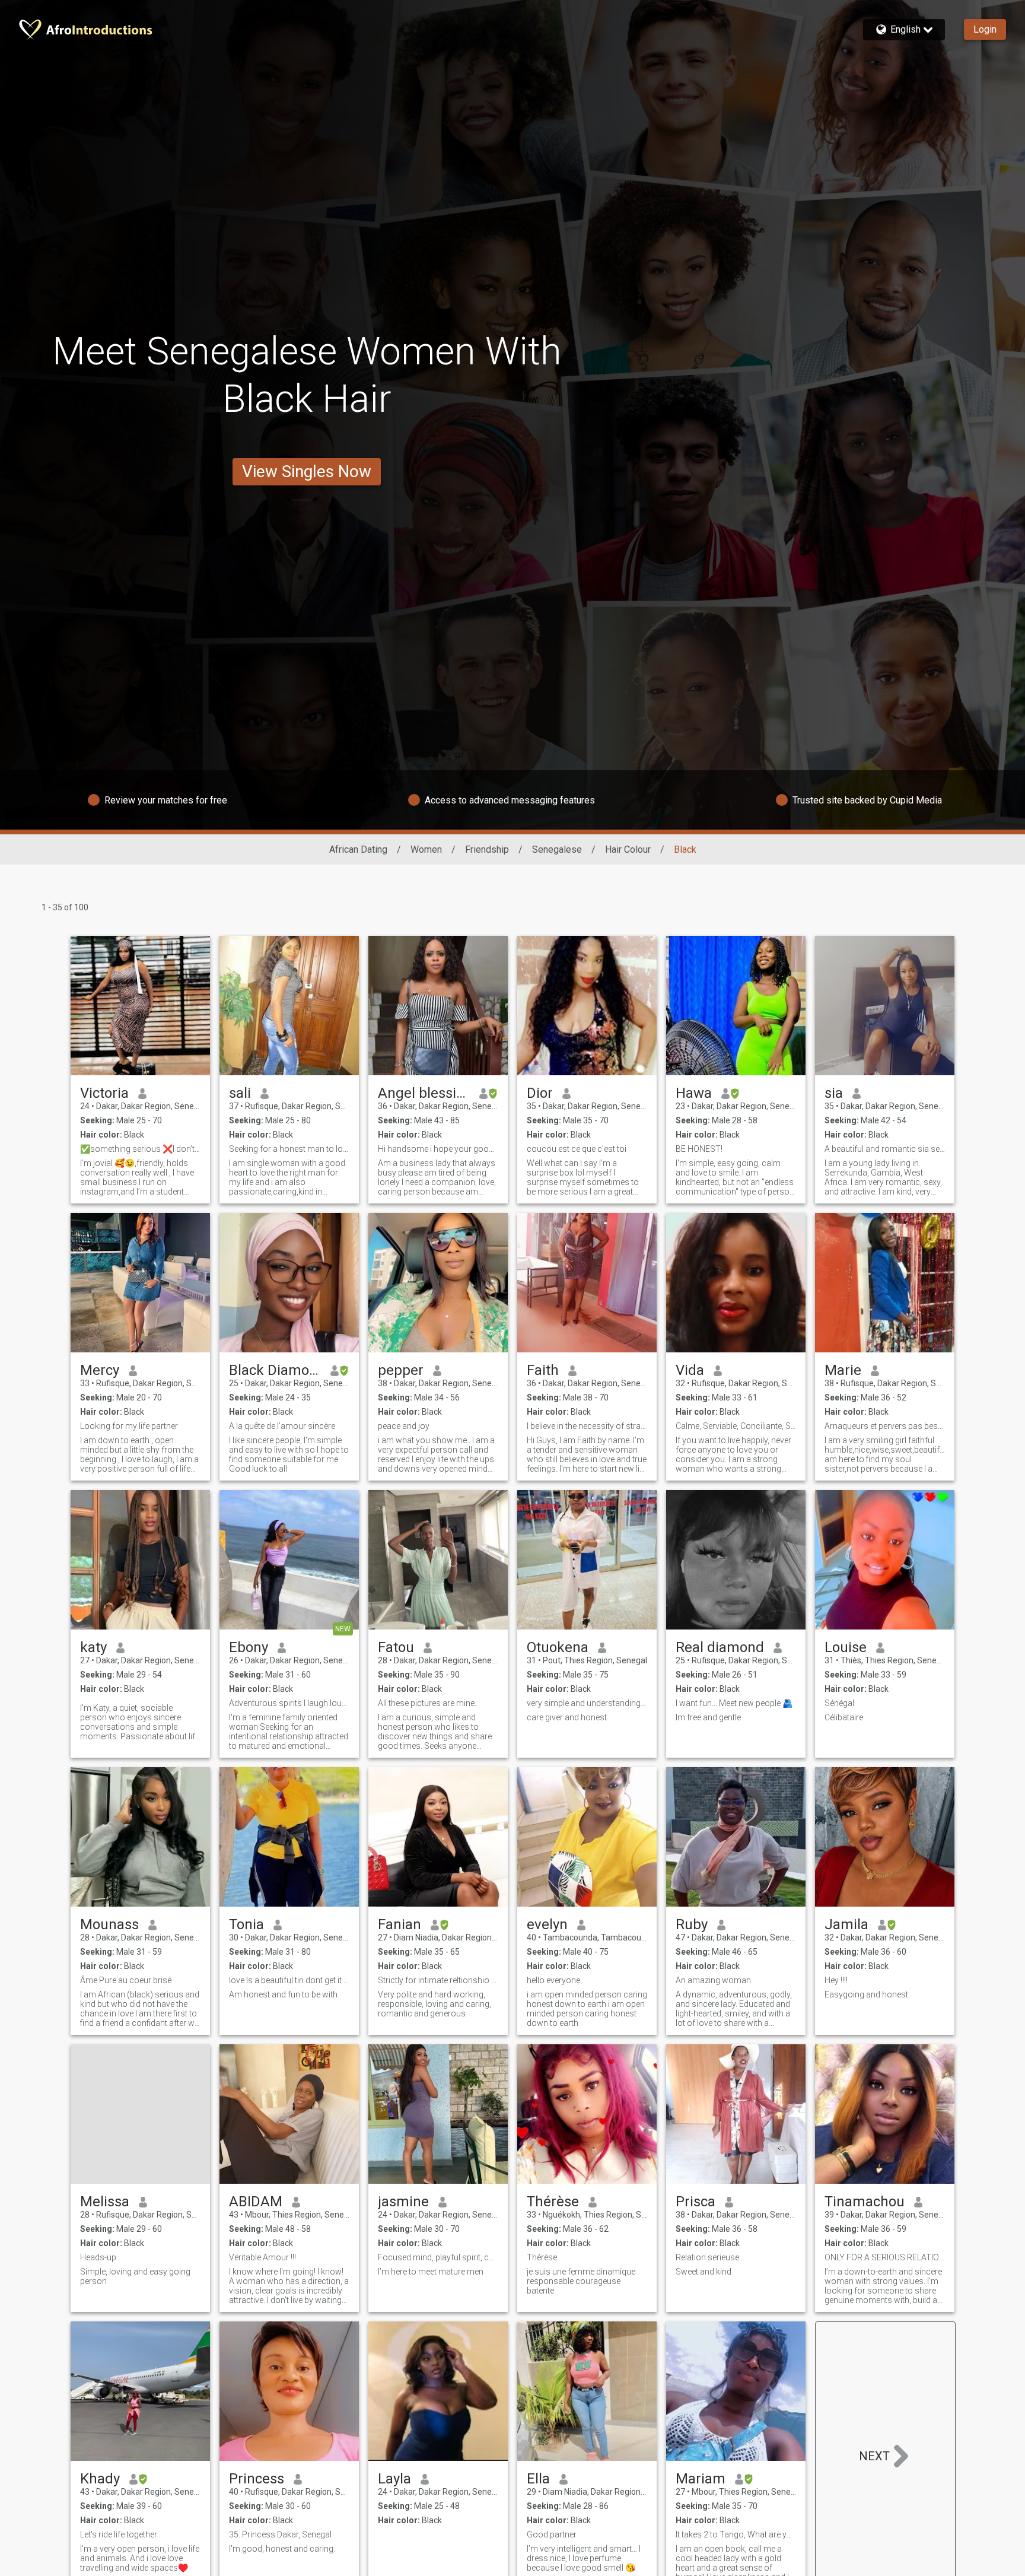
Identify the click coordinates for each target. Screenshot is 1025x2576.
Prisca (695, 2202)
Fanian (400, 1924)
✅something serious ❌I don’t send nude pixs (140, 1149)
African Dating (358, 849)
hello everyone (553, 1980)
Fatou (396, 1647)
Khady (100, 2479)
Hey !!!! (836, 1980)
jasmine (403, 2202)
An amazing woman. (714, 1980)
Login (985, 29)
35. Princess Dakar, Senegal (280, 2534)
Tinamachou (865, 2202)
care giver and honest (567, 1717)
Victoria (104, 1093)
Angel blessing (424, 1093)
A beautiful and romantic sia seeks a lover (885, 1149)
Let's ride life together (119, 2534)
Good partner (552, 2534)
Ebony (249, 1647)
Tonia (246, 1924)
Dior (540, 1093)
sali (240, 1093)
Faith (543, 1370)
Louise (846, 1647)
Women (426, 849)
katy (93, 1647)
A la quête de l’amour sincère (282, 1426)
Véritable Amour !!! (262, 2257)
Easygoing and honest (866, 1994)
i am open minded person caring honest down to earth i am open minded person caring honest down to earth (587, 2009)
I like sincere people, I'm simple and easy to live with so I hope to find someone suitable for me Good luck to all (289, 1454)
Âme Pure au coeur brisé (126, 1980)
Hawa (694, 1093)
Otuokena (558, 1647)
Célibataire (844, 1717)
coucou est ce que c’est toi (577, 1149)
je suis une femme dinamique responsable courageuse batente (581, 2281)
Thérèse (553, 2202)
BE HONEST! (699, 1149)
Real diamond (720, 1647)
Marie (843, 1370)
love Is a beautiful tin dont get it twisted (289, 1980)
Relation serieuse (707, 2257)
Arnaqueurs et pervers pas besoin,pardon (885, 1426)
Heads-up (98, 2257)
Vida (690, 1370)
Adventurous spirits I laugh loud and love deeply (289, 1703)
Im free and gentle (708, 1717)
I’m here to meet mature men (431, 2272)
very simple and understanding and (587, 1703)
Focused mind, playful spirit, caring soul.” (438, 2257)
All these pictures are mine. (427, 1703)
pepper (401, 1370)
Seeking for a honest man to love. (289, 1149)
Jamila (846, 1924)
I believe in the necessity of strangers (587, 1426)
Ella (538, 2479)
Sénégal (839, 1703)
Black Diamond (275, 1370)
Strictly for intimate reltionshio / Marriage (438, 1980)
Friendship (487, 849)
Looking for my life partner (129, 1426)
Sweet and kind (704, 2272)
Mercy (100, 1370)
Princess (257, 2479)
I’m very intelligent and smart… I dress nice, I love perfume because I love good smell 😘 (584, 2558)
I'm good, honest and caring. (282, 2549)
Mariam (701, 2479)
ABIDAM (256, 2202)
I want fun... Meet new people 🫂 (734, 1703)
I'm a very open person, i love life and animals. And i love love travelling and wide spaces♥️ (140, 2558)
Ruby (692, 1924)
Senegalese (557, 849)
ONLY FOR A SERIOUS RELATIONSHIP (885, 2257)
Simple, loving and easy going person (135, 2276)
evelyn (547, 1924)
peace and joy (404, 1426)
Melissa (105, 2202)
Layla (394, 2479)
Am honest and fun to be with (283, 1994)
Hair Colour (628, 849)
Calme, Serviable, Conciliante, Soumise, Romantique (736, 1426)
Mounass (109, 1924)
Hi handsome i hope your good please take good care (438, 1149)
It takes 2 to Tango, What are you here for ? (736, 2534)
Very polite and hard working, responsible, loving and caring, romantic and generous (434, 2004)
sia (834, 1093)
